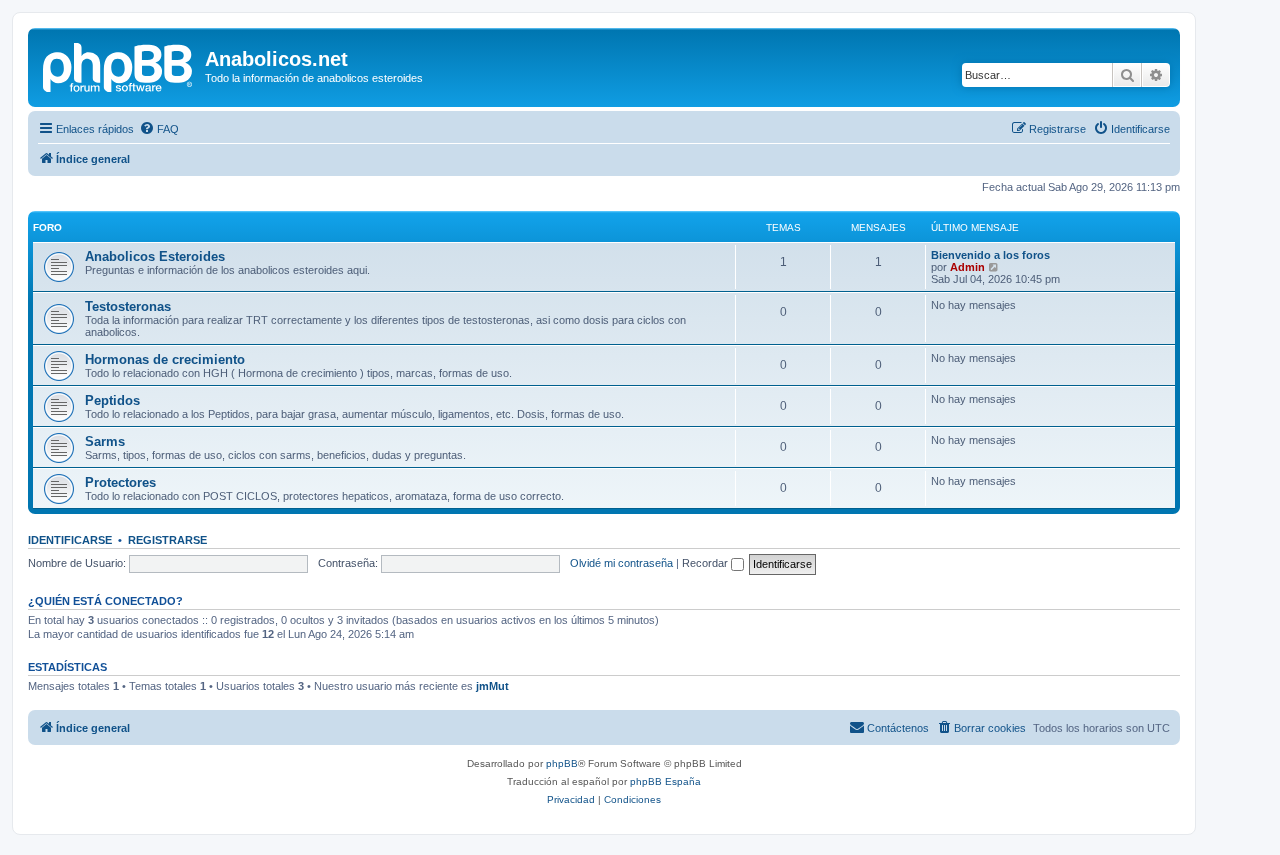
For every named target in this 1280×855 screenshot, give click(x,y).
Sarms (105, 441)
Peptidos (112, 400)
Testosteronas (128, 306)
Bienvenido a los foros (990, 255)
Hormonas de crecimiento (165, 359)
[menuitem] (159, 129)
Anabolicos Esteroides (155, 256)
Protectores (120, 482)
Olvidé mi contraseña (621, 563)
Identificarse (70, 540)
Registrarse (167, 540)
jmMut (492, 686)
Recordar (706, 563)
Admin (967, 267)
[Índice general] (119, 65)
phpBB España (665, 781)
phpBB (562, 763)
